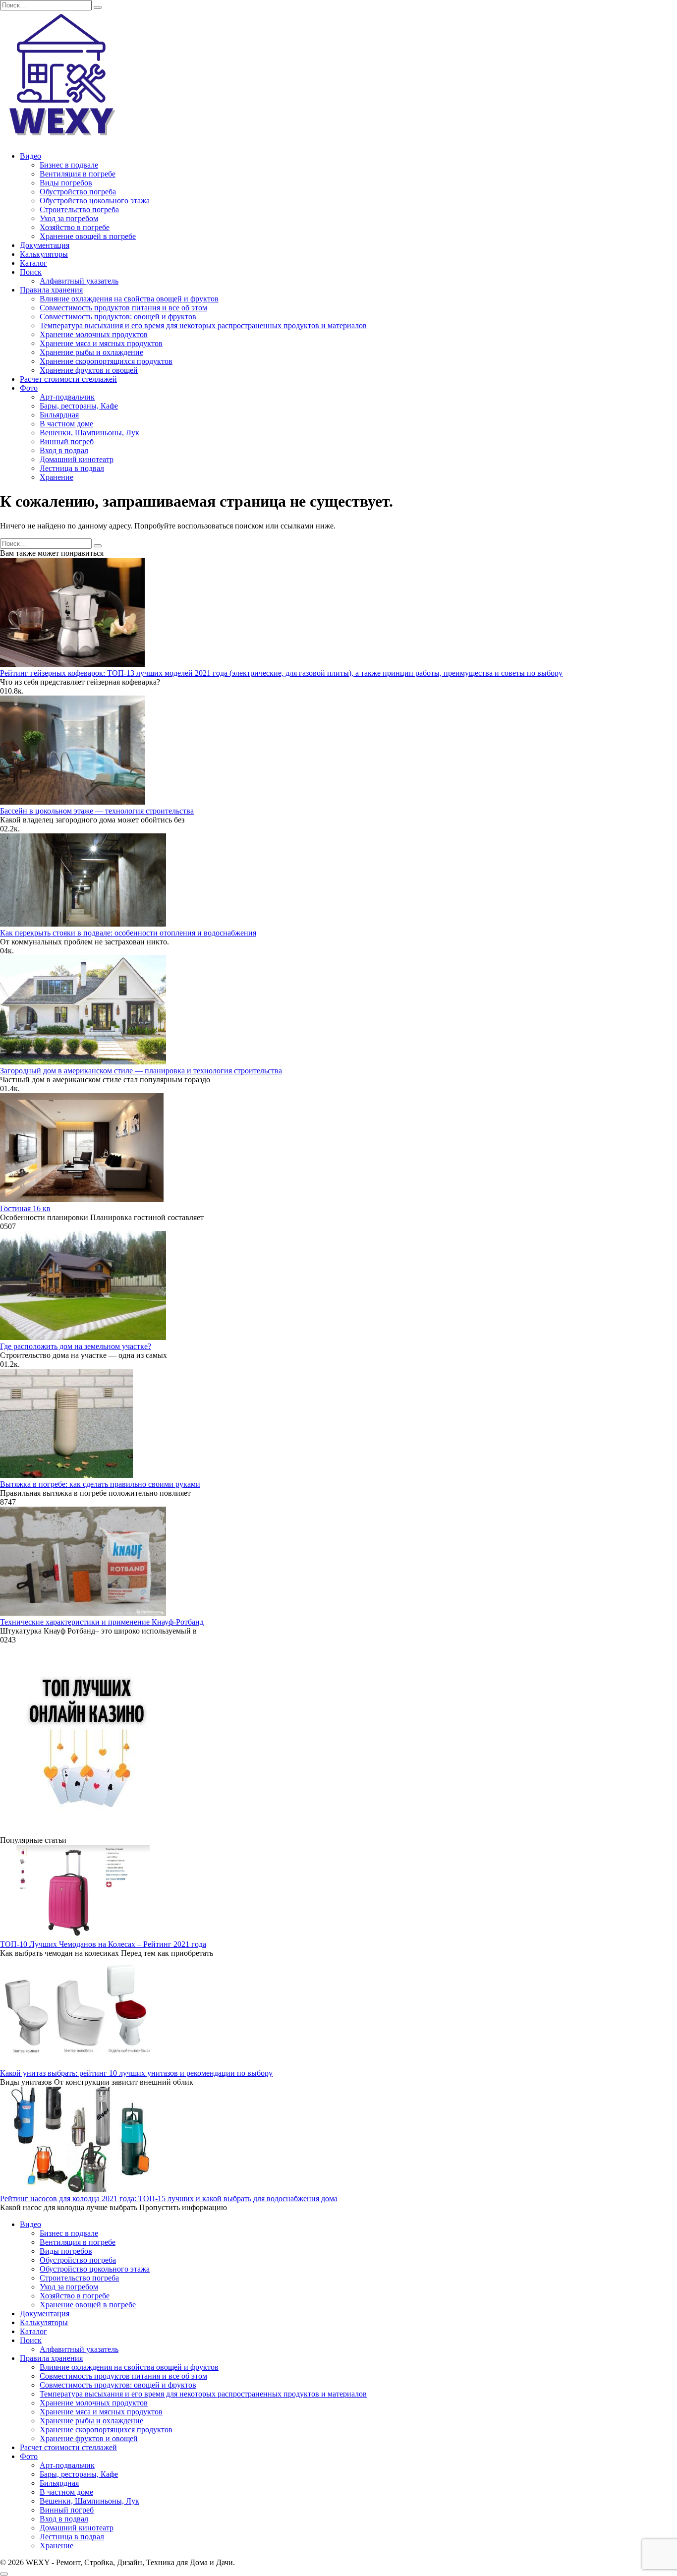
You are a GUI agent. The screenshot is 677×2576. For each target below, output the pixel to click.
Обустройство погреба (78, 192)
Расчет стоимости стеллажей (68, 379)
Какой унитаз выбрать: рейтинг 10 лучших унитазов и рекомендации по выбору (136, 2073)
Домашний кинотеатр (77, 459)
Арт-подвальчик (67, 397)
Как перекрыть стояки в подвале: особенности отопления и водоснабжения (128, 933)
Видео (30, 156)
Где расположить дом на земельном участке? (76, 1346)
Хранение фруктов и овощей (89, 370)
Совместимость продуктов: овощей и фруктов (118, 317)
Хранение (56, 477)
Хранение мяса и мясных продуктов (101, 343)
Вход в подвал (64, 450)
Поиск (31, 272)
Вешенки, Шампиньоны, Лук (89, 433)
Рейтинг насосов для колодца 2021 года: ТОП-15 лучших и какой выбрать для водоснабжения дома (169, 2198)
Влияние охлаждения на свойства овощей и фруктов (129, 299)
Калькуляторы (44, 254)
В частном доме (66, 424)
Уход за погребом (69, 218)
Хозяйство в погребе (75, 227)
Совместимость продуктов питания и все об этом (123, 308)
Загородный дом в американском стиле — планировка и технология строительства (141, 1071)
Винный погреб (67, 441)
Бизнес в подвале (69, 165)
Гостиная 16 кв (25, 1208)
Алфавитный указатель (79, 281)
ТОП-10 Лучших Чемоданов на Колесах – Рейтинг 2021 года (103, 1944)
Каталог (33, 263)
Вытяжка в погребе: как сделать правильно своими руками (100, 1484)
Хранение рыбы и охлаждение (91, 352)
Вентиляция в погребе (78, 174)
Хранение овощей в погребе (88, 236)
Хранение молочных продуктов (94, 334)
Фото (29, 388)
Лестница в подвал (72, 468)
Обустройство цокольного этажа (95, 201)
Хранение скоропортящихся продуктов (106, 361)
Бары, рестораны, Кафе (79, 406)
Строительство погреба (79, 209)
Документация (45, 245)
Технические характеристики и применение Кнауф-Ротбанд (102, 1622)
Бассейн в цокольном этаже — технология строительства (97, 811)
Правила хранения (51, 290)
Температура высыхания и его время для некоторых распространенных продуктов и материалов (203, 325)
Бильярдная (59, 415)
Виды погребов (66, 183)
